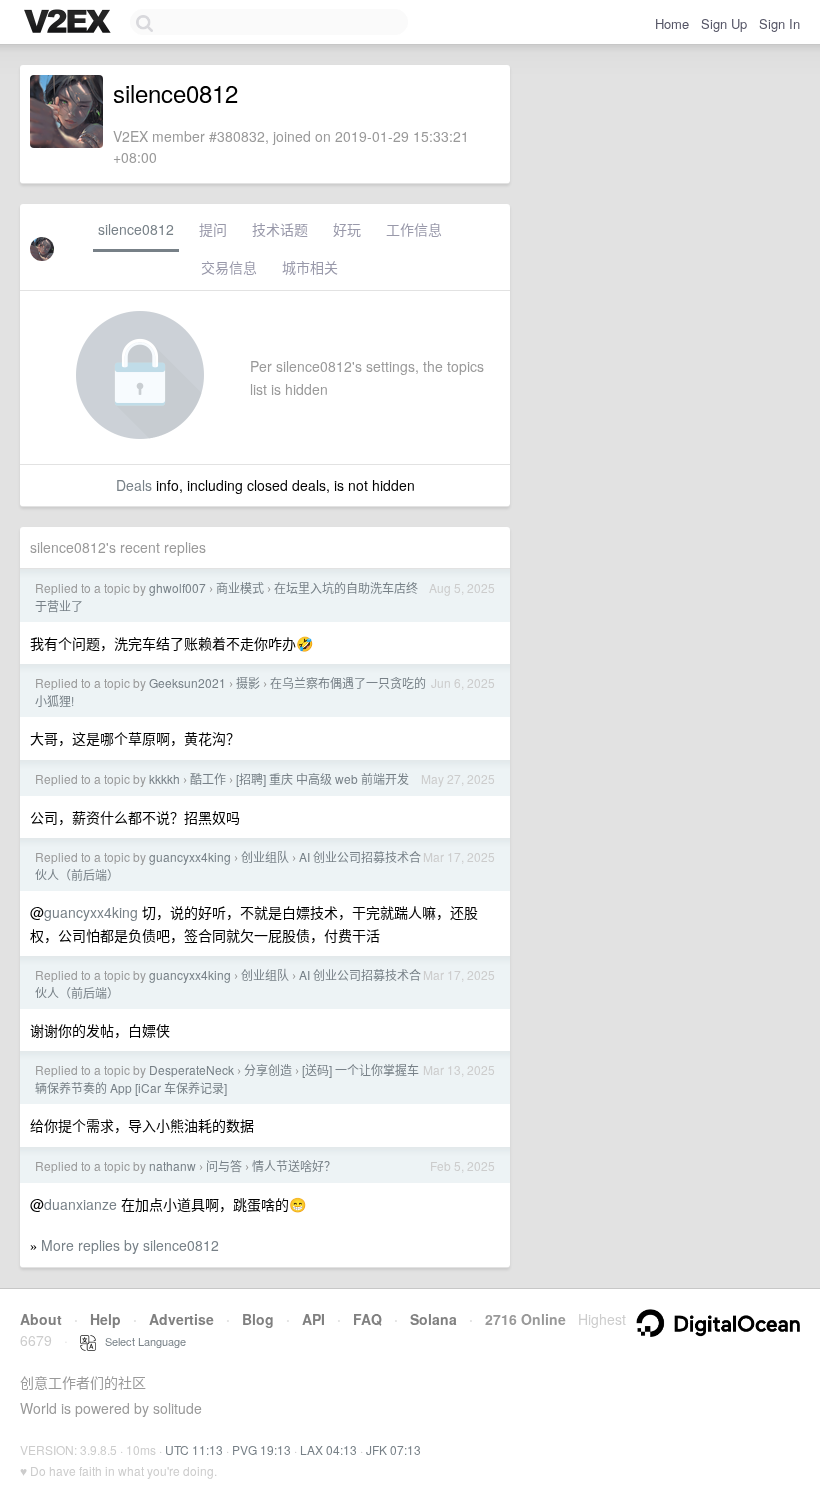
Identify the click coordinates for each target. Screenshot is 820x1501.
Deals (134, 485)
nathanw (172, 1165)
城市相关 (310, 267)
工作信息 (414, 229)
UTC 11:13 (194, 1449)
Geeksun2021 (187, 682)
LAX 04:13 (328, 1449)
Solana (433, 1319)
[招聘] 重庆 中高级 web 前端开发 (322, 778)
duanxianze (80, 1204)
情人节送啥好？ (294, 1165)
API (313, 1319)
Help (105, 1319)
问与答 (224, 1165)
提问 (213, 229)
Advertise (181, 1319)
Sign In (779, 23)
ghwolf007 (177, 587)
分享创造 (268, 1069)
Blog (258, 1319)
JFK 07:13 (393, 1449)
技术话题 (280, 229)
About (41, 1319)
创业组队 (265, 856)
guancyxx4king (190, 856)
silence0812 (136, 229)
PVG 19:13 (261, 1449)
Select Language (141, 1341)
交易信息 (229, 267)
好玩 (347, 229)
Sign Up (724, 23)
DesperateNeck (191, 1069)
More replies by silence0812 (130, 1245)
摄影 (248, 682)
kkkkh (164, 778)
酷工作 (208, 778)
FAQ (367, 1319)
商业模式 (240, 587)
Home (672, 23)
